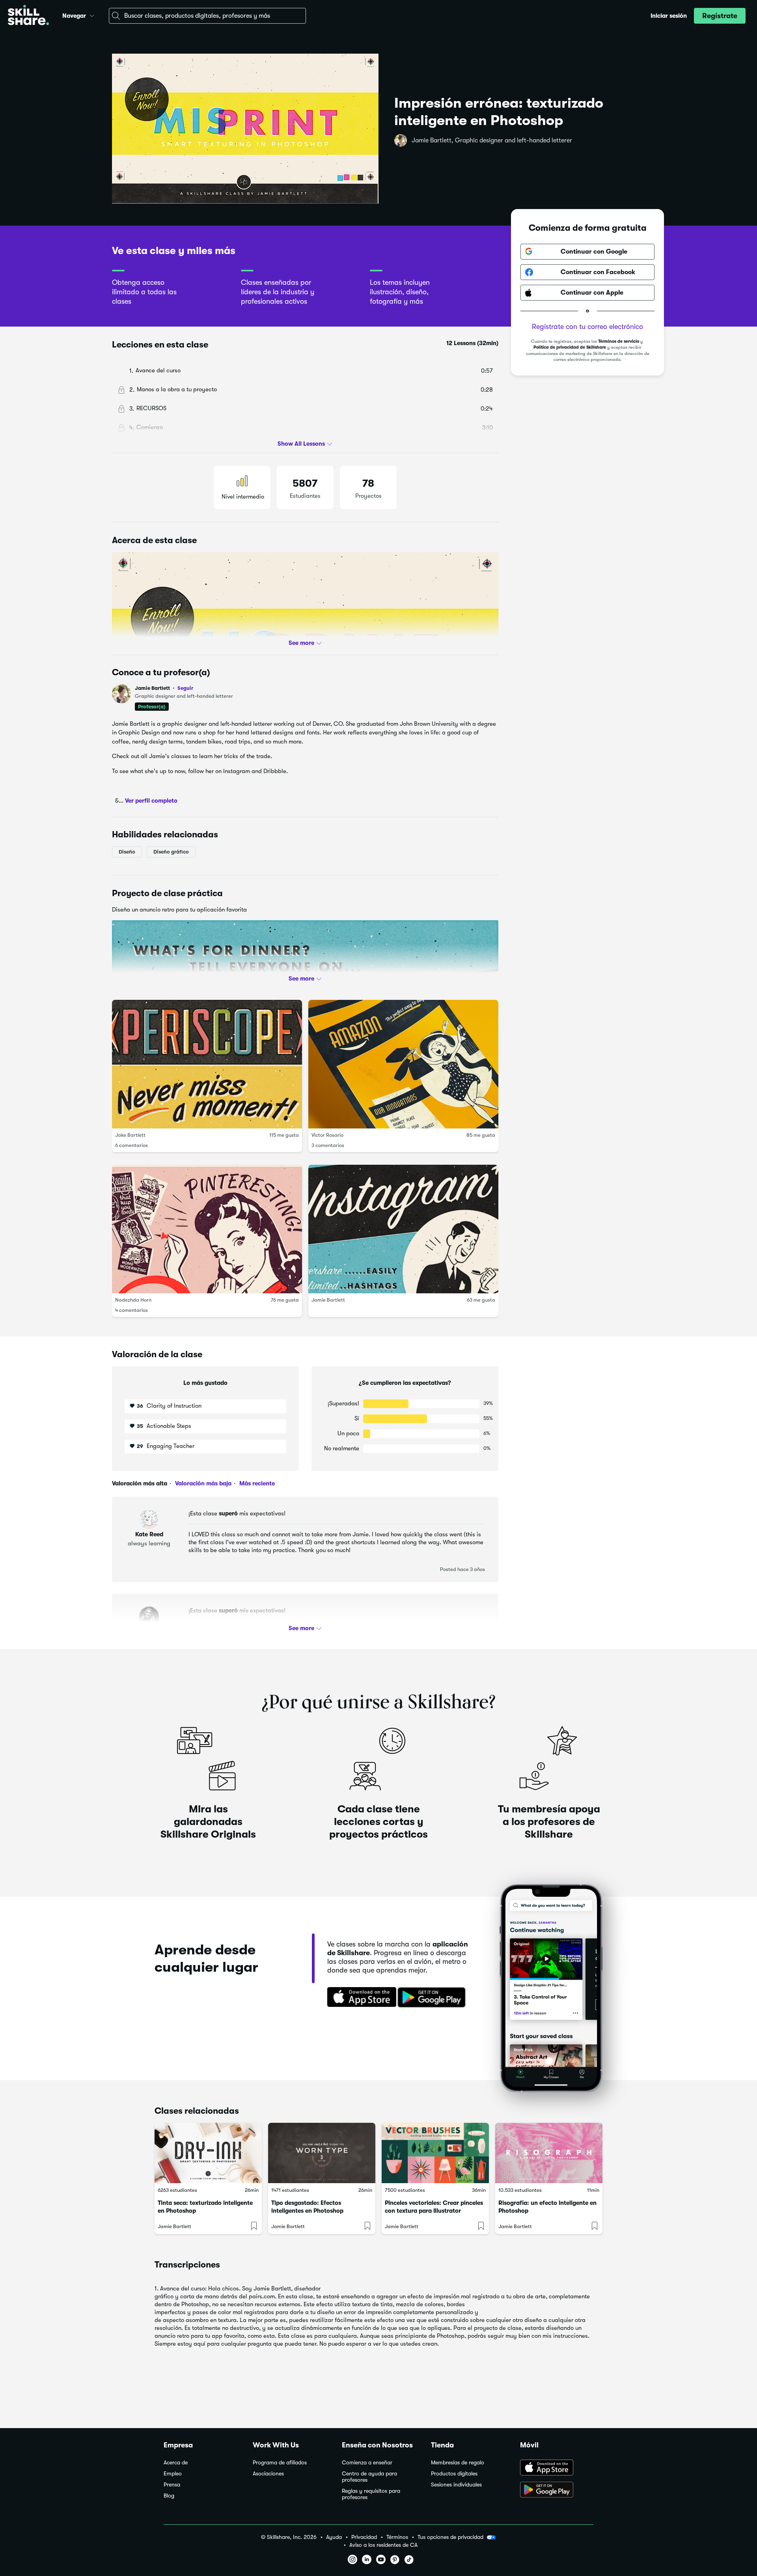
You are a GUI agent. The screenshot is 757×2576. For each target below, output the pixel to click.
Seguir (185, 688)
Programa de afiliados (280, 2463)
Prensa (172, 2485)
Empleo (173, 2474)
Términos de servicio (619, 341)
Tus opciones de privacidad (450, 2537)
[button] (92, 15)
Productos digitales (454, 2474)
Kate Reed (149, 1534)
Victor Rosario (327, 1135)
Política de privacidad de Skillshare (570, 348)
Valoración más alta (140, 1483)
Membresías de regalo (458, 2463)
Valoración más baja (202, 1483)
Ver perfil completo (151, 801)
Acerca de (176, 2463)
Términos (397, 2537)
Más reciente (256, 1483)
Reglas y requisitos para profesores (371, 2494)
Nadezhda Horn (133, 1300)
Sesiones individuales (456, 2485)
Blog (169, 2496)
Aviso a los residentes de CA (383, 2545)
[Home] (28, 16)
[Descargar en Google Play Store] (557, 2490)
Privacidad (364, 2537)
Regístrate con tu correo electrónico (587, 327)
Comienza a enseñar (367, 2463)
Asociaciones (268, 2474)
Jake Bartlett (130, 1135)
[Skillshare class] (208, 2153)
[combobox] (207, 16)
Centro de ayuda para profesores (369, 2477)
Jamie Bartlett (164, 688)
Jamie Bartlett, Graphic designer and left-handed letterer (492, 140)
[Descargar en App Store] (557, 2468)
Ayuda (334, 2537)
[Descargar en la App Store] (359, 1998)
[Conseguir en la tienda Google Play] (433, 1998)
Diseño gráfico (171, 852)
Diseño (127, 852)
